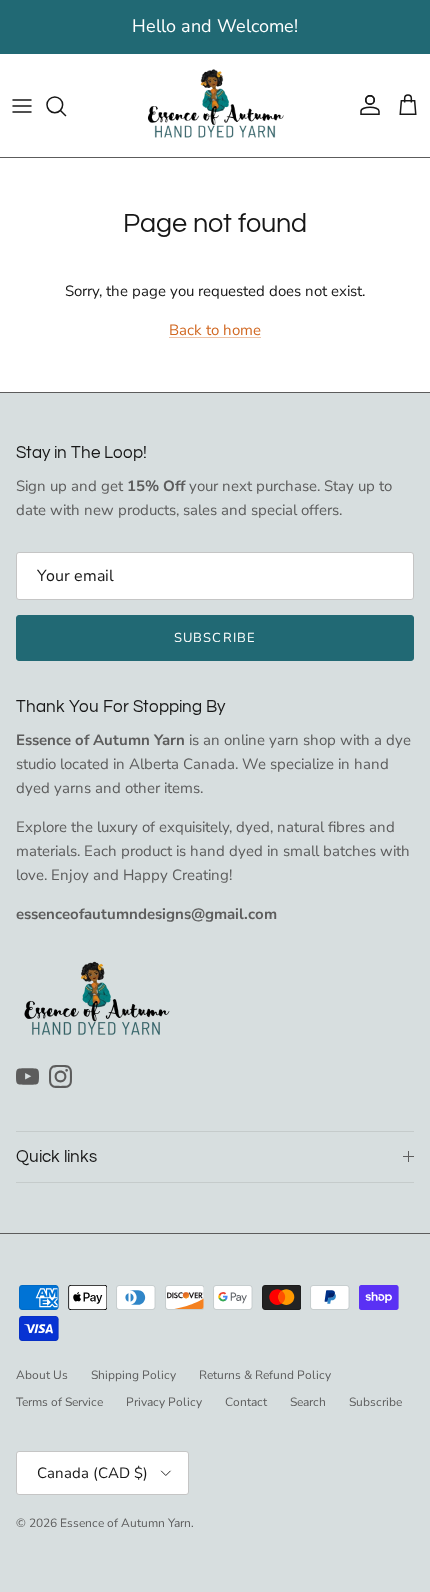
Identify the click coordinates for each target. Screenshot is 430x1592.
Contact (246, 1402)
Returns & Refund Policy (265, 1375)
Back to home (215, 330)
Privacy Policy (164, 1402)
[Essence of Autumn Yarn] (215, 105)
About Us (42, 1375)
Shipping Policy (133, 1375)
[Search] (66, 106)
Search (308, 1402)
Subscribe (214, 638)
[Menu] (22, 106)
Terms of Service (59, 1402)
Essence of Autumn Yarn (125, 1523)
